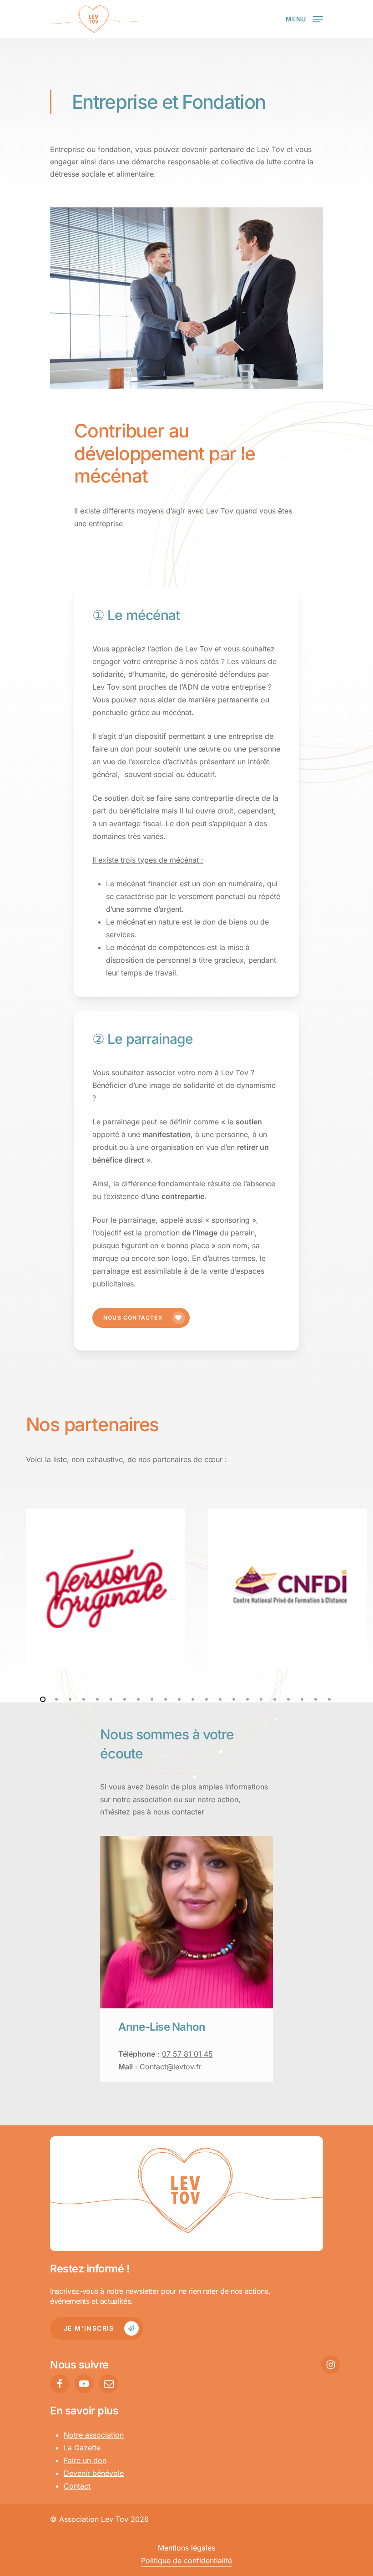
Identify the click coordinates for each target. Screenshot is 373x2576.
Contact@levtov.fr (171, 2067)
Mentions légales (186, 2548)
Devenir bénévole (94, 2473)
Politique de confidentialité (186, 2561)
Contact (77, 2486)
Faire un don (85, 2460)
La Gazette (82, 2448)
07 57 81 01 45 (187, 2054)
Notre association (94, 2435)
